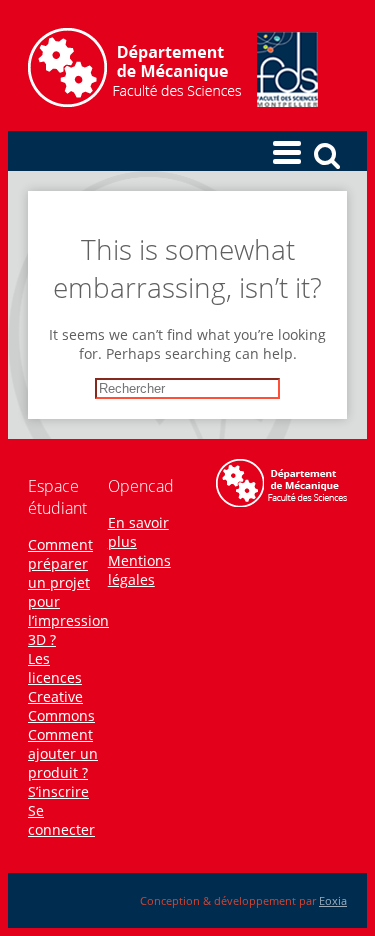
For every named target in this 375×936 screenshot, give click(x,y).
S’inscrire (58, 791)
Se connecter (61, 820)
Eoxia (333, 900)
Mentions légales (139, 570)
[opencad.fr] (173, 101)
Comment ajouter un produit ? (63, 753)
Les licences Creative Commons (61, 687)
